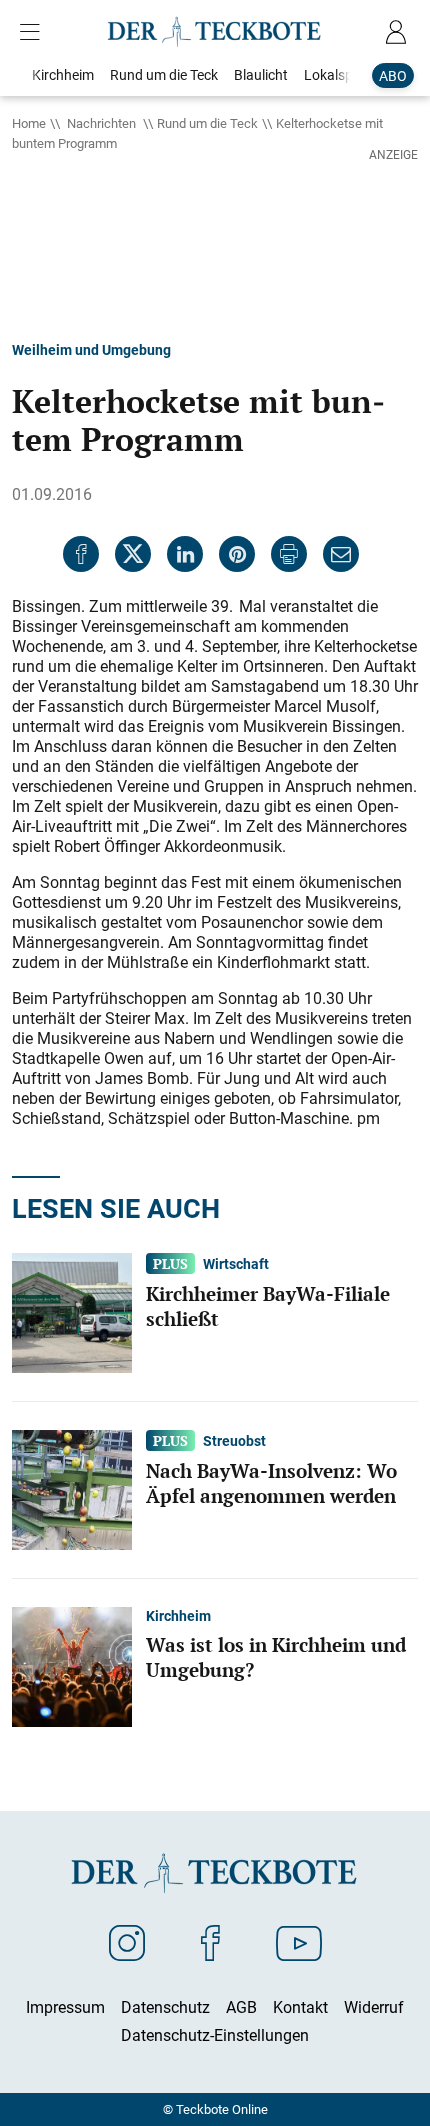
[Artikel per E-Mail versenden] (341, 554)
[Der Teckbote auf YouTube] (299, 1942)
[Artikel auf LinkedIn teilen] (185, 554)
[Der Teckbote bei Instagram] (127, 1942)
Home (29, 123)
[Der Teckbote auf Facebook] (210, 1942)
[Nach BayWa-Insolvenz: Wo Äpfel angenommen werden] (72, 1488)
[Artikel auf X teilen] (133, 554)
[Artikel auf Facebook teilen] (81, 554)
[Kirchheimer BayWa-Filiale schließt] (72, 1311)
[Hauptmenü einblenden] (34, 32)
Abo (393, 75)
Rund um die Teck (207, 123)
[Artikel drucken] (289, 554)
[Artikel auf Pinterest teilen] (237, 554)
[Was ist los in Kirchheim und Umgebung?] (72, 1665)
